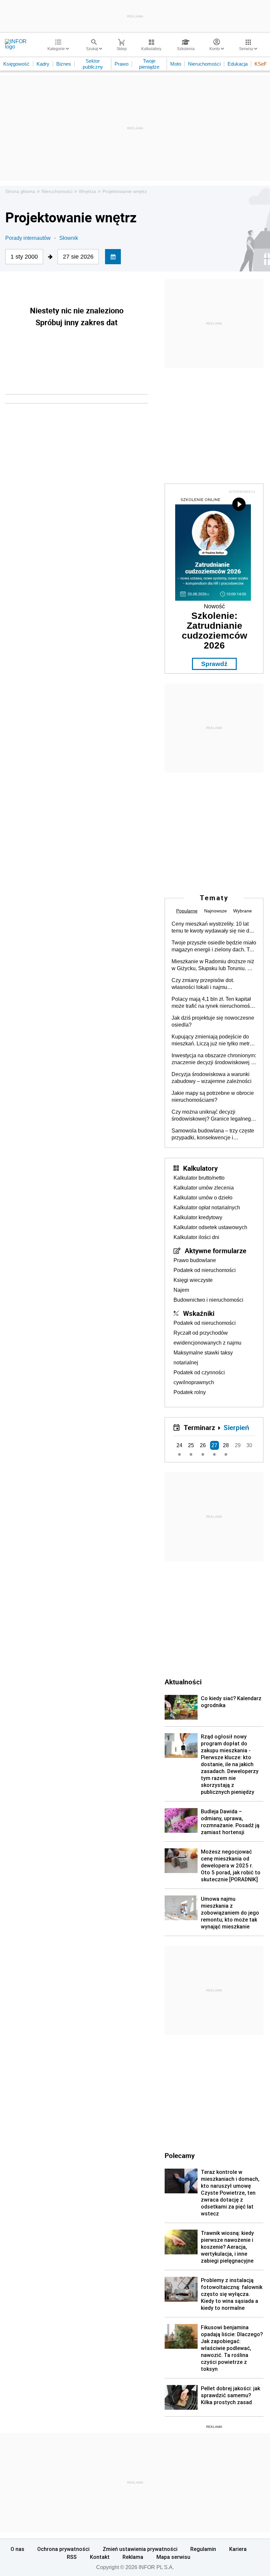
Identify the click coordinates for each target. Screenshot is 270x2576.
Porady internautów (28, 238)
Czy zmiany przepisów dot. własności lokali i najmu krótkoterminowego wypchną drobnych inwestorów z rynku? (207, 984)
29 (238, 1445)
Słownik (69, 238)
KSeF (261, 64)
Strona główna (20, 191)
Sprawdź (214, 664)
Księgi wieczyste (193, 1280)
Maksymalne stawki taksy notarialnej (203, 1358)
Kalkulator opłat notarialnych (207, 1208)
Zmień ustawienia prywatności (140, 2549)
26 (203, 1445)
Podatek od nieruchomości (205, 1270)
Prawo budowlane (195, 1260)
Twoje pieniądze (149, 64)
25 (191, 1445)
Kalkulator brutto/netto (199, 1178)
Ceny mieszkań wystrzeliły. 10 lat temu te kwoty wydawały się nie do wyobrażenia (212, 928)
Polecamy (180, 2155)
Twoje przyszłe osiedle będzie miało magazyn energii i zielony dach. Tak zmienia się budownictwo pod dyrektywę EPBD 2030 (214, 946)
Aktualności (183, 1682)
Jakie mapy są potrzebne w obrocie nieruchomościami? (213, 1097)
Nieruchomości (204, 64)
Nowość (214, 606)
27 (214, 1445)
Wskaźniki (199, 1313)
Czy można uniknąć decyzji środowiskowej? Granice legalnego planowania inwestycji (213, 1116)
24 (179, 1445)
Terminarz (199, 1427)
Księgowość (16, 64)
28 (226, 1445)
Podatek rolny (190, 1392)
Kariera (238, 2549)
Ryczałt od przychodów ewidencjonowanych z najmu (207, 1338)
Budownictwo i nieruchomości (208, 1300)
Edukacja (238, 64)
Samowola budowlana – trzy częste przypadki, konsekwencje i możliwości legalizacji (213, 1134)
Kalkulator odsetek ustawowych (210, 1227)
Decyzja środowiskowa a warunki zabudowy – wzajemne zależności (212, 1078)
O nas (17, 2549)
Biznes (64, 64)
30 (249, 1445)
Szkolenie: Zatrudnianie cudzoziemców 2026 (215, 631)
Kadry (43, 64)
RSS (72, 2557)
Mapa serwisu (173, 2557)
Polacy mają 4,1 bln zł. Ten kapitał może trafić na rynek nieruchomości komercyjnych (213, 1003)
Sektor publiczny (93, 64)
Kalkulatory (200, 1168)
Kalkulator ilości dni (196, 1237)
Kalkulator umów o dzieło (203, 1198)
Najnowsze (216, 911)
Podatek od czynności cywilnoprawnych (199, 1377)
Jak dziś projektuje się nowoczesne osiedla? (213, 1021)
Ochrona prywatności (63, 2549)
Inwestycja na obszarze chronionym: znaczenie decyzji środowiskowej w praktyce (214, 1059)
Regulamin (203, 2549)
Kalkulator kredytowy (198, 1217)
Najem (181, 1290)
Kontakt (100, 2557)
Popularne (187, 911)
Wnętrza (87, 191)
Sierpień (236, 1427)
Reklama (133, 2557)
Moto (176, 64)
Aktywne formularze (216, 1251)
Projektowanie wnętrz (125, 191)
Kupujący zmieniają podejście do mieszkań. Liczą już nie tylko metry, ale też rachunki (212, 1040)
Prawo (121, 64)
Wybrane (243, 911)
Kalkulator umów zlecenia (204, 1188)
